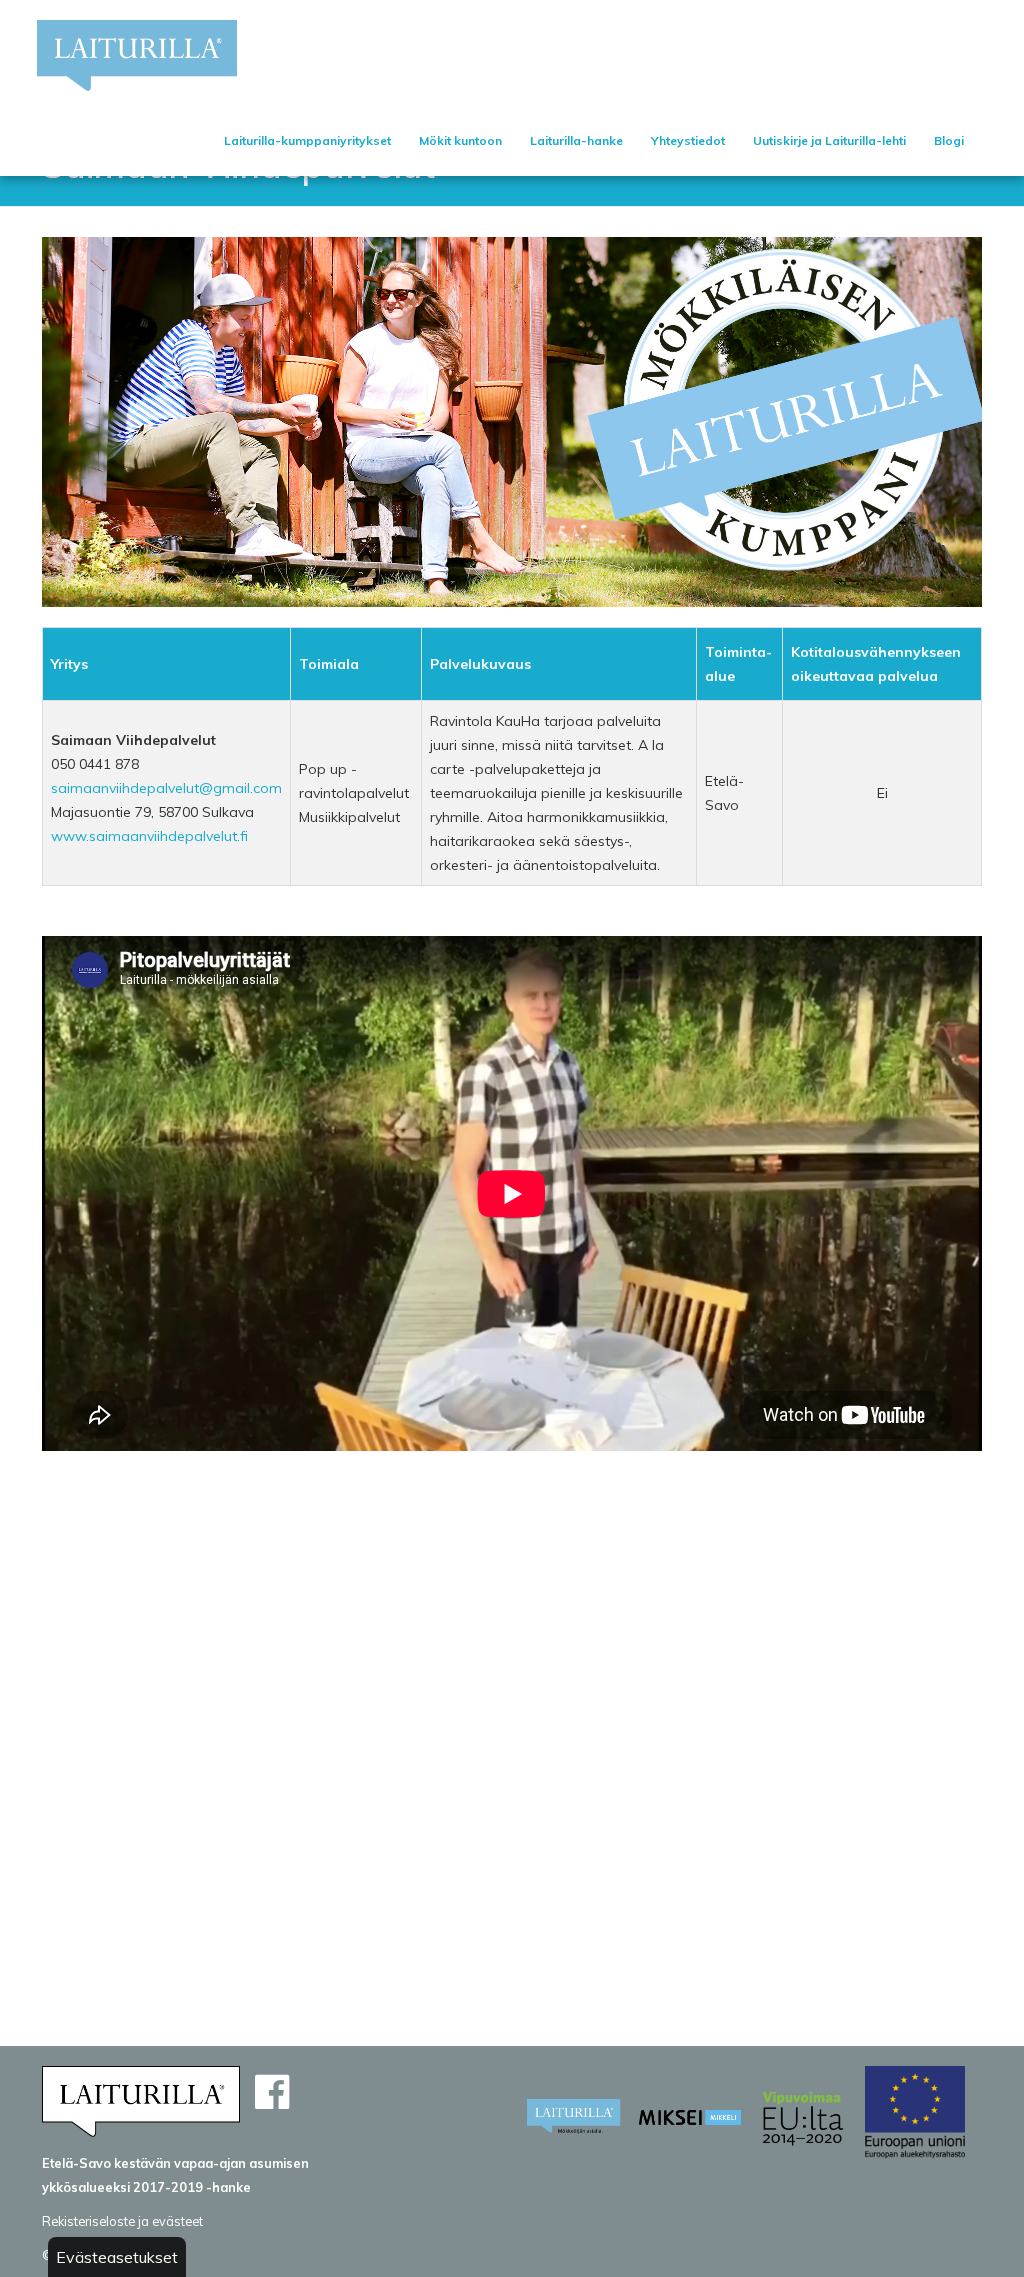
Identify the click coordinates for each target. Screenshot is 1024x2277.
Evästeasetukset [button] (117, 2257)
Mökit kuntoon (460, 140)
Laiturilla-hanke (576, 140)
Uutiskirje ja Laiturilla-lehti (829, 140)
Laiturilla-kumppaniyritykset (307, 140)
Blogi (949, 140)
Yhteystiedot (688, 140)
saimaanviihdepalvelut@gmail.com (166, 788)
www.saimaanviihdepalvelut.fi (149, 836)
